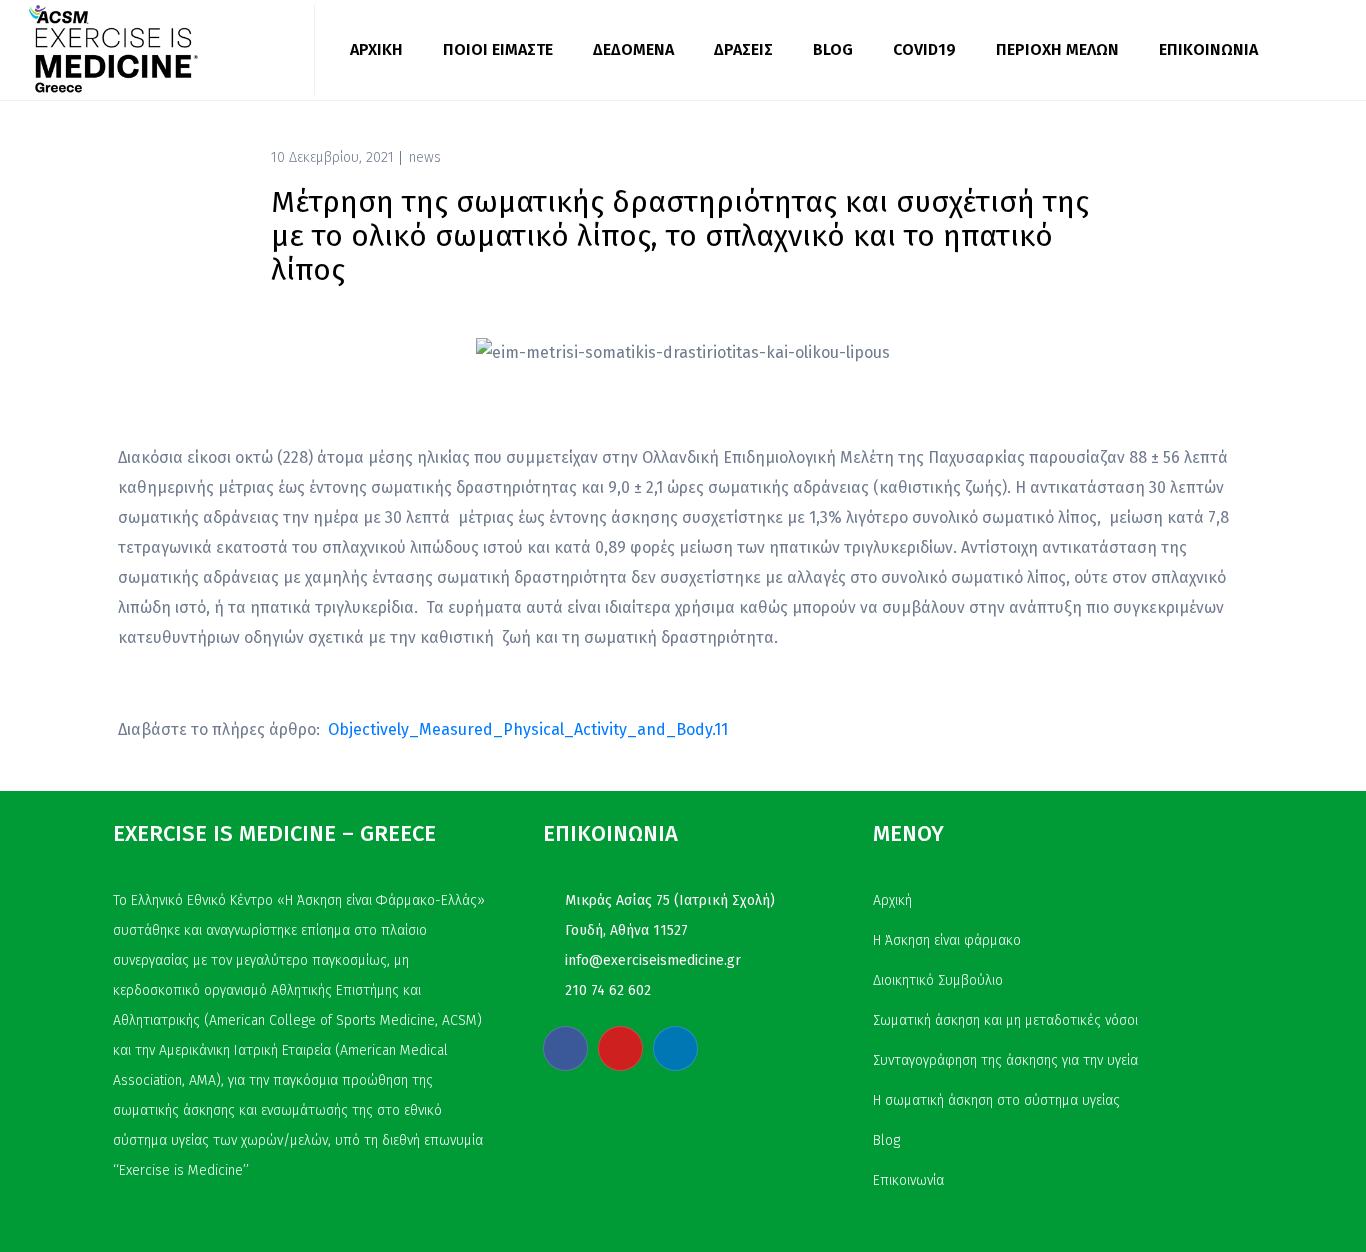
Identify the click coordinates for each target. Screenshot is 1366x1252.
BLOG (833, 49)
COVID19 (924, 49)
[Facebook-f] (565, 1048)
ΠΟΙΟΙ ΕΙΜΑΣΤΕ (498, 49)
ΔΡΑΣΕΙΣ (743, 49)
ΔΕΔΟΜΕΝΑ (633, 49)
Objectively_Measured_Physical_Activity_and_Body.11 (528, 729)
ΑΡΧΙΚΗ (376, 49)
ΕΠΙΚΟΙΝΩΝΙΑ (1208, 49)
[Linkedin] (675, 1048)
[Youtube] (620, 1048)
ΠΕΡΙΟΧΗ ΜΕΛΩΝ (1057, 49)
